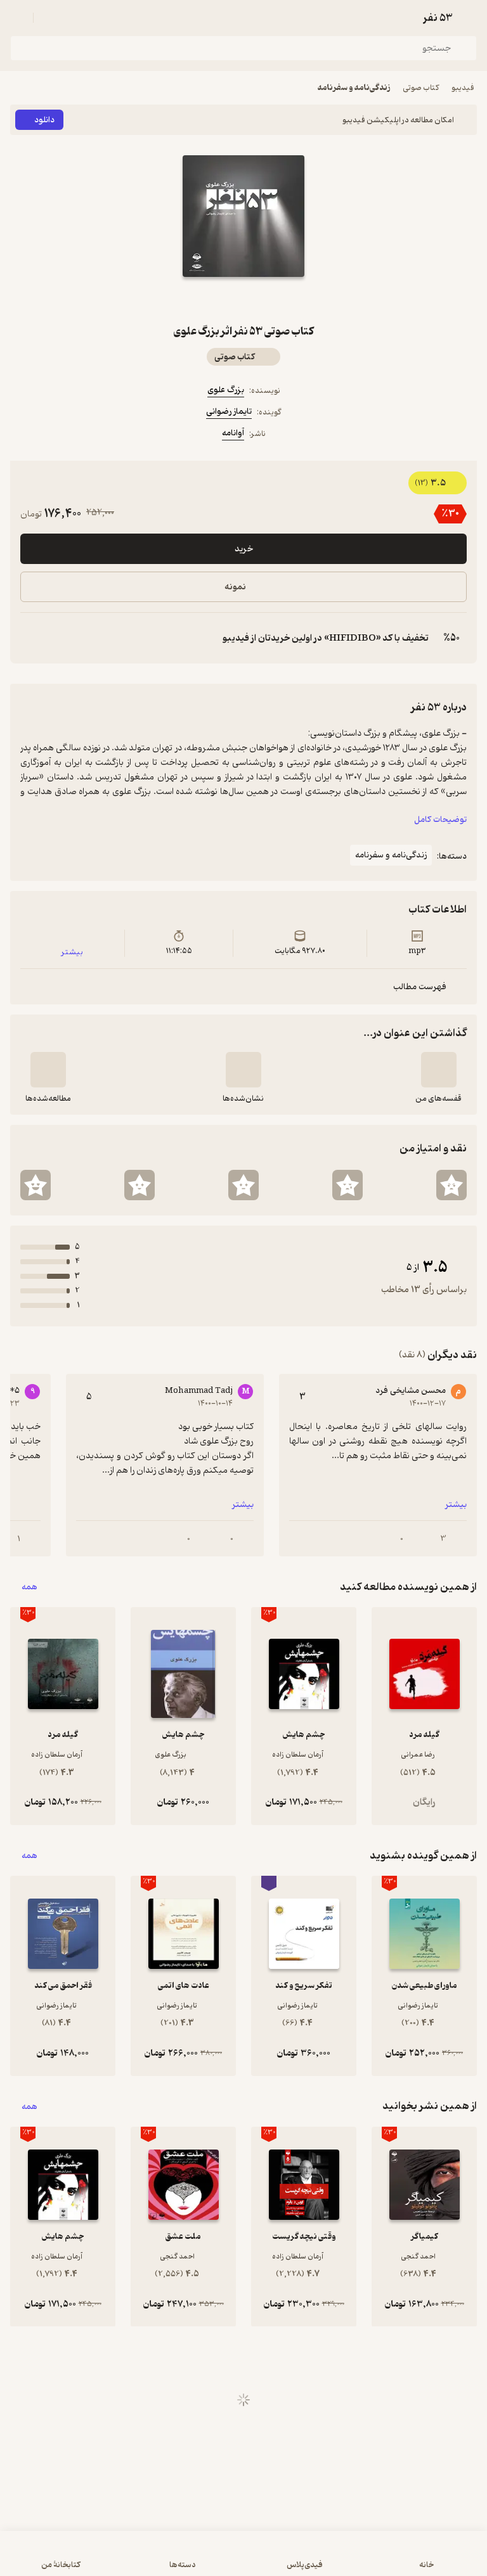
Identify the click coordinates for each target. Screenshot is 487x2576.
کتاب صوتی (421, 88)
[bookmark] (274, 300)
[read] (48, 1070)
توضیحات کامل (440, 820)
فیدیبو (463, 88)
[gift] (243, 300)
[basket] (49, 18)
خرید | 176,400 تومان (243, 2560)
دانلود (44, 120)
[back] (469, 18)
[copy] (30, 638)
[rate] (451, 1185)
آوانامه (233, 433)
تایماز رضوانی (229, 412)
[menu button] (18, 18)
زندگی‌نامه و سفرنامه (354, 88)
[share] (213, 300)
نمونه (235, 587)
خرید (244, 549)
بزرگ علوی (226, 390)
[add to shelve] (439, 1070)
